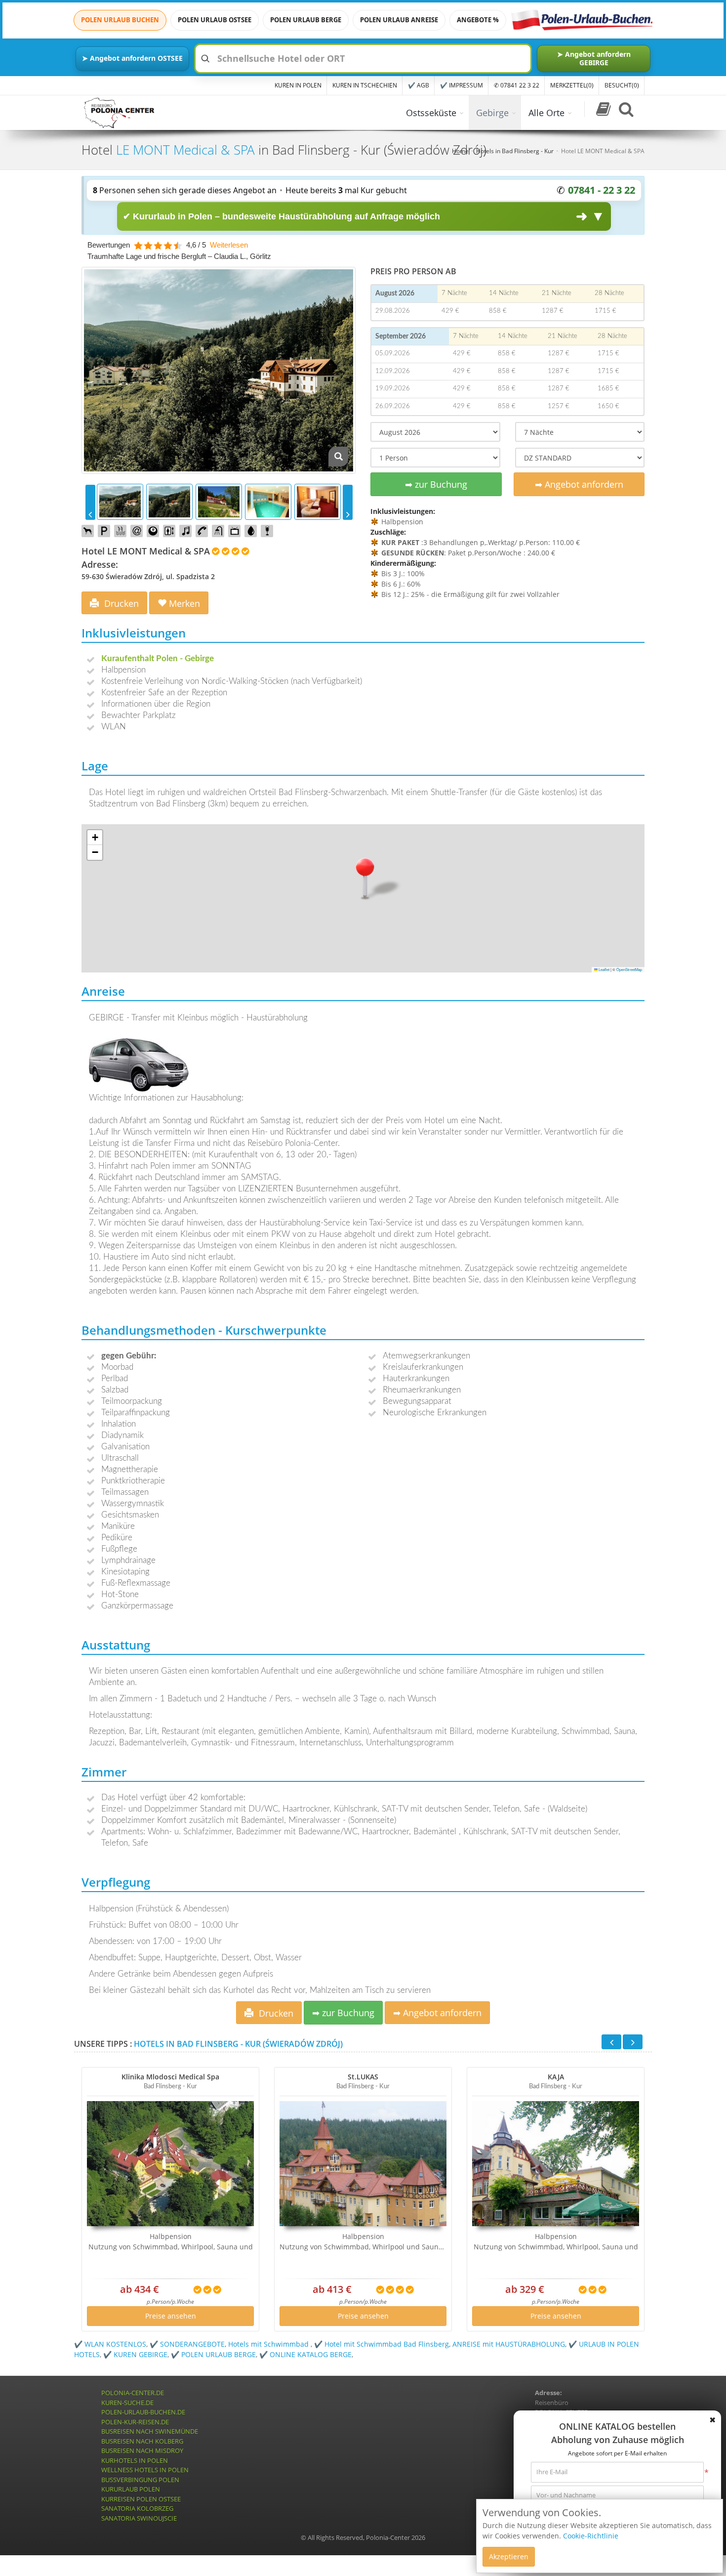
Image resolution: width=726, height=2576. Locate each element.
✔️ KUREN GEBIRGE (135, 2354)
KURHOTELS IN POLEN (135, 2460)
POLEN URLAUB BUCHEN (120, 20)
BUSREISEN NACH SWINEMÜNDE (150, 2431)
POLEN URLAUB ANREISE (399, 20)
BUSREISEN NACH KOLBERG (142, 2441)
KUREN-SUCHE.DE (127, 2403)
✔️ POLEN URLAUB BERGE (213, 2354)
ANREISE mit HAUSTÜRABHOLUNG (509, 2344)
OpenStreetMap (629, 969)
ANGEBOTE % (478, 20)
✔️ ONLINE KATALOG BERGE (305, 2354)
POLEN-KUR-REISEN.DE (135, 2422)
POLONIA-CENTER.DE (133, 2393)
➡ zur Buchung (436, 484)
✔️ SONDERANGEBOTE (187, 2344)
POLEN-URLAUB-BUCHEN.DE (143, 2412)
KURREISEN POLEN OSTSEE (141, 2499)
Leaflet (604, 969)
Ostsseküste (431, 113)
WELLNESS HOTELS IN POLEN (145, 2470)
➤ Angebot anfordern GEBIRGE (594, 58)
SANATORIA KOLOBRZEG (137, 2508)
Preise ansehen (171, 2316)
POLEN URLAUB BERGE (306, 20)
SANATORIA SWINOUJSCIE (139, 2518)
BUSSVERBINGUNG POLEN (140, 2480)
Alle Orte (546, 113)
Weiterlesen (229, 245)
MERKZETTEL (572, 85)
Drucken (120, 603)
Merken (183, 603)
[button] (365, 877)
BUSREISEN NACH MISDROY (142, 2450)
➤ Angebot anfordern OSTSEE (132, 58)
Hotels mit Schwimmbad (269, 2344)
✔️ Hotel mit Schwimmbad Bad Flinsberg (382, 2344)
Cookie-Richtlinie (591, 2536)
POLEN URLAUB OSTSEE (215, 20)
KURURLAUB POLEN (131, 2489)
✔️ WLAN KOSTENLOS (110, 2344)
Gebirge (492, 113)
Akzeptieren (509, 2556)
